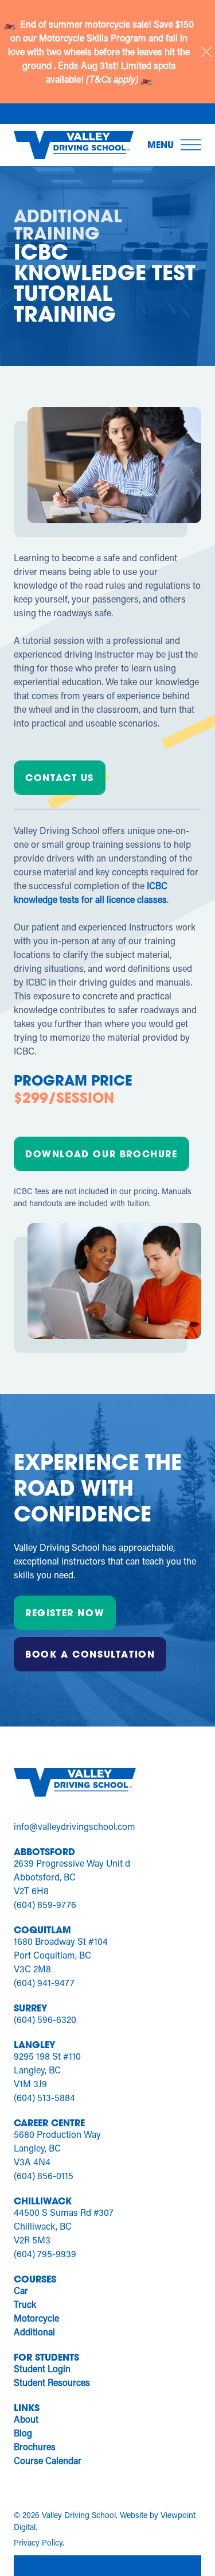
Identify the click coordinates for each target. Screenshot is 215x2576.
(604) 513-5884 (44, 2097)
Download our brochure (101, 1154)
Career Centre (49, 2123)
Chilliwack (43, 2201)
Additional (34, 2332)
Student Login (42, 2368)
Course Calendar (48, 2460)
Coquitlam (42, 1930)
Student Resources (52, 2382)
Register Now (65, 1613)
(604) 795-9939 (45, 2253)
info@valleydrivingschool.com (75, 1826)
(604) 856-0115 (44, 2175)
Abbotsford (44, 1851)
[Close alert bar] (206, 52)
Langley (34, 2044)
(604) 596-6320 (45, 2019)
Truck (25, 2304)
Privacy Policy (38, 2542)
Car (21, 2290)
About (26, 2419)
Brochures (35, 2446)
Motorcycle (36, 2318)
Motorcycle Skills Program (94, 38)
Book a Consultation (90, 1654)
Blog (23, 2433)
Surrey (30, 2008)
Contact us (60, 777)
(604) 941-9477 (44, 1982)
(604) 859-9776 (45, 1904)
